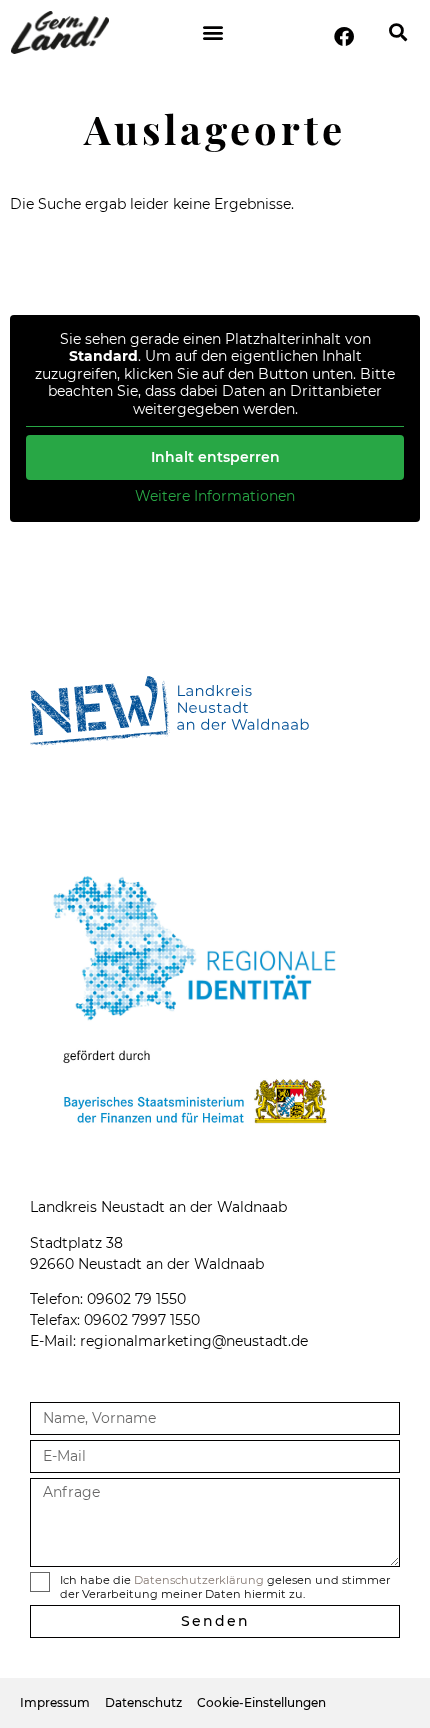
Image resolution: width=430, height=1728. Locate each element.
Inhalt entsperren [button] (215, 457)
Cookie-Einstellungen (261, 1702)
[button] (212, 32)
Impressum (55, 1702)
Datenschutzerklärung (199, 1580)
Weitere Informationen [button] (215, 496)
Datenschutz (143, 1702)
